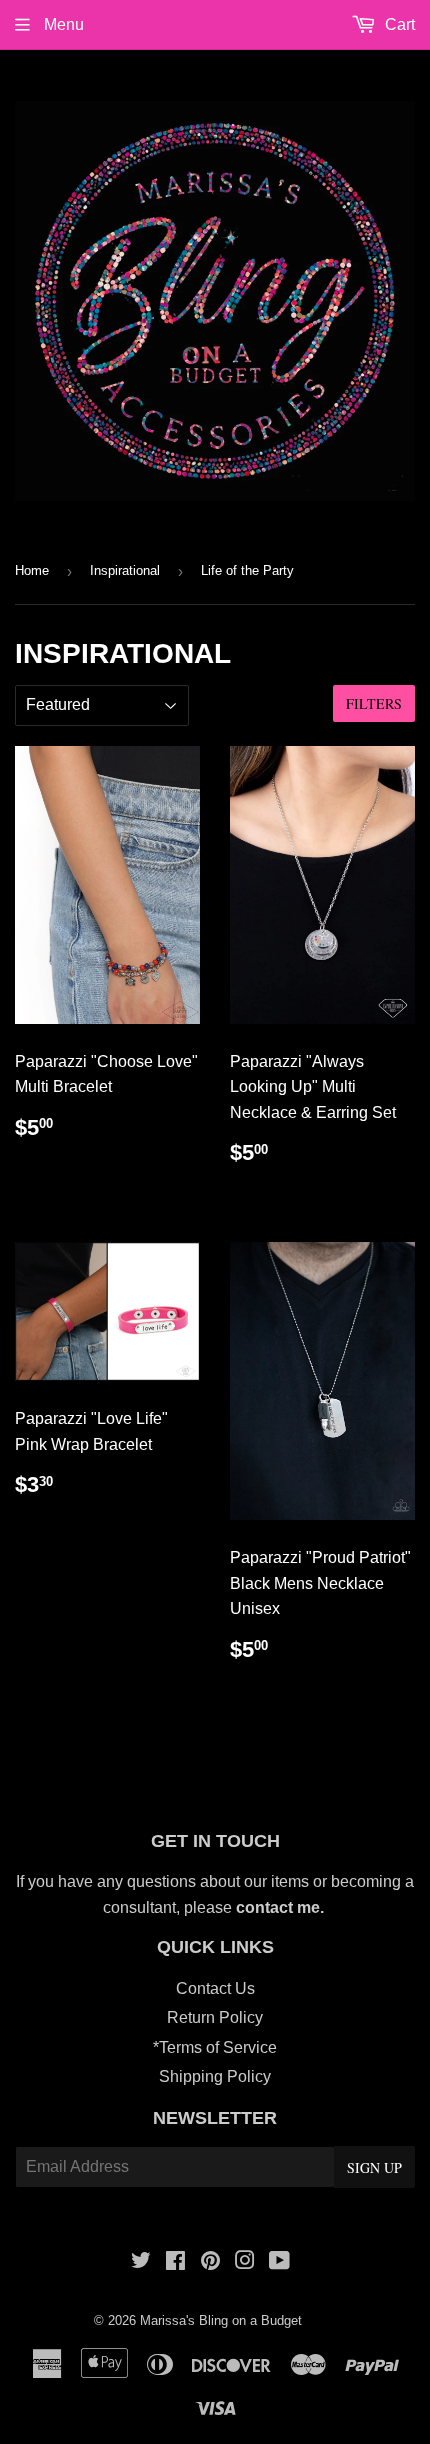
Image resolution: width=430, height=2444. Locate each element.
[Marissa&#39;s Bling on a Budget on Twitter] (141, 2262)
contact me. (282, 1907)
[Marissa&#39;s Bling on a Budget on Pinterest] (210, 2262)
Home (32, 570)
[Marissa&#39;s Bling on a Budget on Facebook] (175, 2262)
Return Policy (215, 2017)
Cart (398, 24)
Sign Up (374, 2167)
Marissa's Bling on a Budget (221, 2320)
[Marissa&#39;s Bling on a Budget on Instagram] (245, 2262)
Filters (374, 703)
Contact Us (215, 1988)
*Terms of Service (215, 2047)
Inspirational (125, 570)
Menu (62, 24)
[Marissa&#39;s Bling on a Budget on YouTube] (279, 2262)
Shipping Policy (215, 2076)
